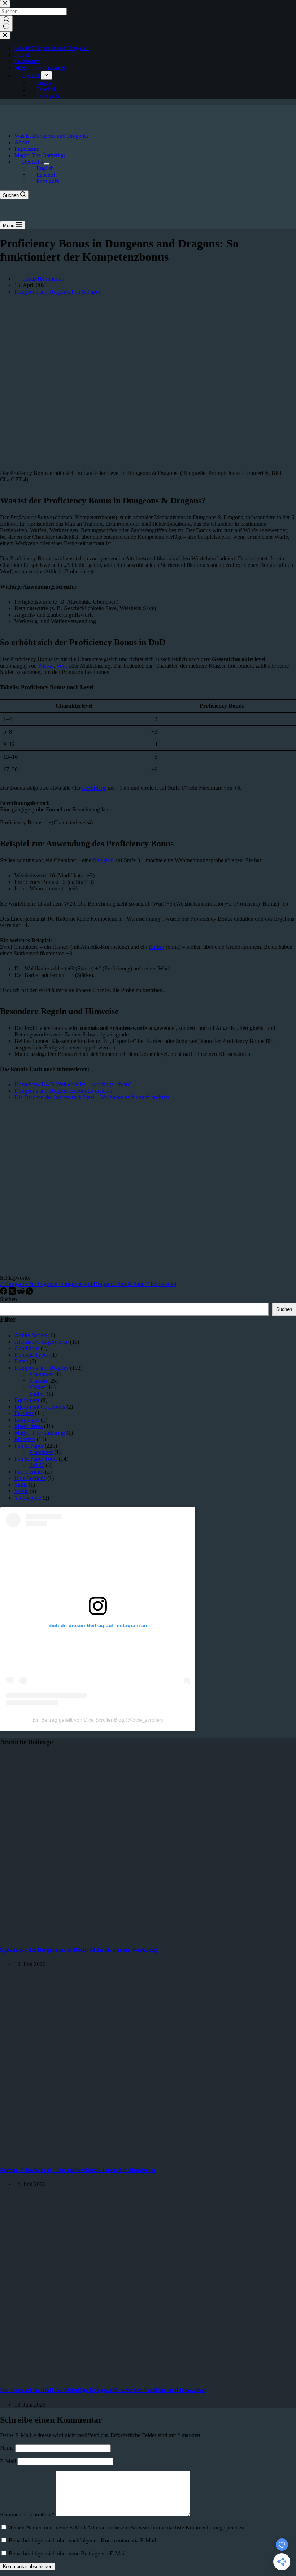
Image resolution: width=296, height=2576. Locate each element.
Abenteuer (41, 1374)
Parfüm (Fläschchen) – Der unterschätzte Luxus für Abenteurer (78, 2170)
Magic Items (29, 1426)
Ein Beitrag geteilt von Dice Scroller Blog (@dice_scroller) (98, 1720)
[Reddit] (22, 1293)
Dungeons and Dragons (42, 292)
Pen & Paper (86, 292)
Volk (62, 666)
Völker (37, 1387)
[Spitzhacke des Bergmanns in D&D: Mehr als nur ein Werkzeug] (139, 1936)
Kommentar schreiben (27, 2515)
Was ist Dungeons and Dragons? (52, 136)
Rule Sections (30, 1478)
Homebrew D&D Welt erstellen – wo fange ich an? (73, 1084)
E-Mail (9, 2461)
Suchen (8, 1299)
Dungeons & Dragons (27, 1284)
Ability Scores (31, 1335)
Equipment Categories (40, 1407)
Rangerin (103, 860)
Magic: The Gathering (40, 155)
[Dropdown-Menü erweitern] (47, 164)
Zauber (37, 1394)
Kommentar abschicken (28, 2566)
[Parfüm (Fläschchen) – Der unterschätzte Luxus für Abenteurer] (139, 2156)
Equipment (27, 1400)
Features (24, 1413)
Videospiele (28, 1498)
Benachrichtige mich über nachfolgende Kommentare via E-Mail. (83, 2540)
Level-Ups (94, 788)
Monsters (25, 1439)
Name (8, 2448)
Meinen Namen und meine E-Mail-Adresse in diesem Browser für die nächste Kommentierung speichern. (127, 2527)
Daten (21, 1361)
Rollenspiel (161, 1284)
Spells (21, 1491)
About (22, 142)
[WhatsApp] (30, 1293)
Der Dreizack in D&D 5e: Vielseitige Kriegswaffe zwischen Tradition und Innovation (103, 2390)
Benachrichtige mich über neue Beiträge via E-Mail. (68, 2553)
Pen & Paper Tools (36, 1459)
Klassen (38, 1381)
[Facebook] (4, 1293)
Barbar (156, 947)
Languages (27, 1420)
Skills (21, 1485)
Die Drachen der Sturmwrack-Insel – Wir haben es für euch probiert (92, 1097)
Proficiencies (29, 1472)
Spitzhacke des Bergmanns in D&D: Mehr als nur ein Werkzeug (79, 1950)
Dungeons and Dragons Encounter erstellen (64, 1091)
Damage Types (32, 1355)
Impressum (27, 149)
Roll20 (37, 1465)
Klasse (46, 666)
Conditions (27, 1348)
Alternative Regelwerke (42, 1342)
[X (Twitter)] (13, 1293)
